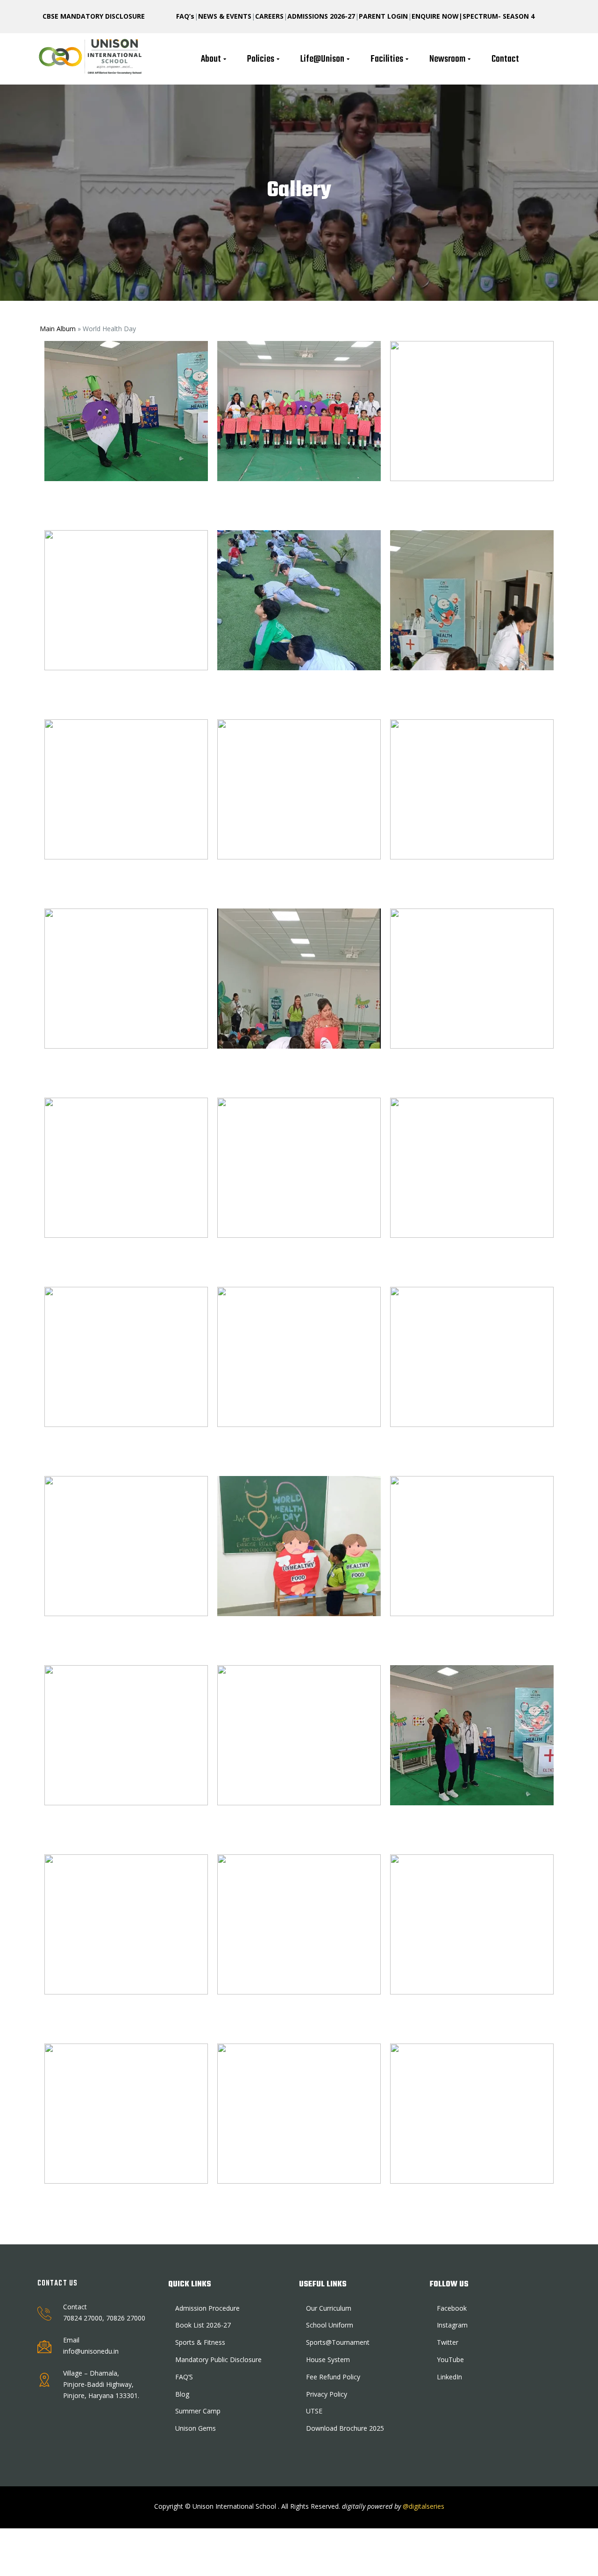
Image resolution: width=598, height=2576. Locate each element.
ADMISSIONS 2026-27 (321, 16)
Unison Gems (196, 2428)
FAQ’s (185, 16)
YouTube (450, 2360)
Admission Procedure (207, 2308)
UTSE (314, 2411)
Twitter (448, 2342)
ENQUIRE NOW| (437, 16)
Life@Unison (322, 59)
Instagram (452, 2325)
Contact (505, 59)
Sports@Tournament (338, 2342)
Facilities (387, 59)
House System (328, 2360)
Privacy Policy (327, 2394)
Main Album (58, 329)
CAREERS (269, 16)
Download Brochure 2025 (345, 2428)
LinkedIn (449, 2377)
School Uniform (330, 2325)
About (211, 59)
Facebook (452, 2308)
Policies (261, 59)
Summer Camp (198, 2411)
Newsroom (447, 59)
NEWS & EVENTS (225, 16)
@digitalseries (423, 2506)
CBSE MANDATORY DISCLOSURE (94, 16)
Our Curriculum (329, 2308)
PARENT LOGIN (383, 16)
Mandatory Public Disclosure (218, 2360)
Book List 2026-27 (203, 2325)
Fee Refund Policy (333, 2377)
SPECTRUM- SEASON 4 (498, 16)
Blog (182, 2394)
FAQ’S (184, 2377)
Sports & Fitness (200, 2342)
